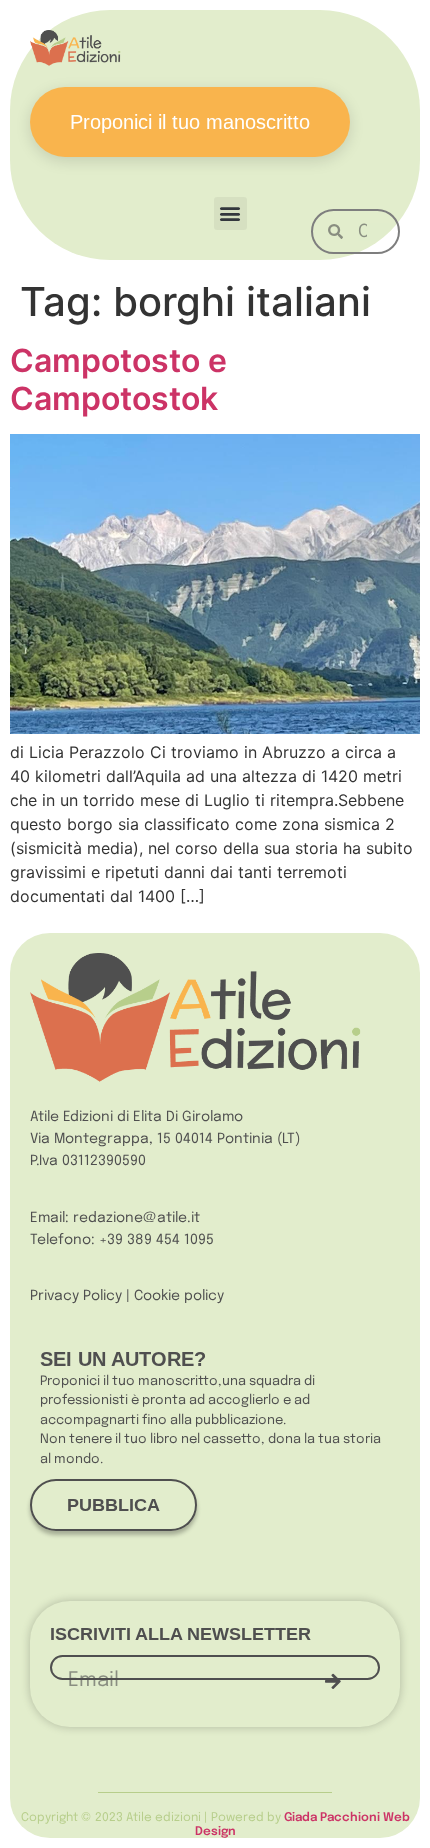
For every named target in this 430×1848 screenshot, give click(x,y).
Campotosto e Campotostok (118, 379)
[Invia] (332, 1681)
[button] (230, 213)
